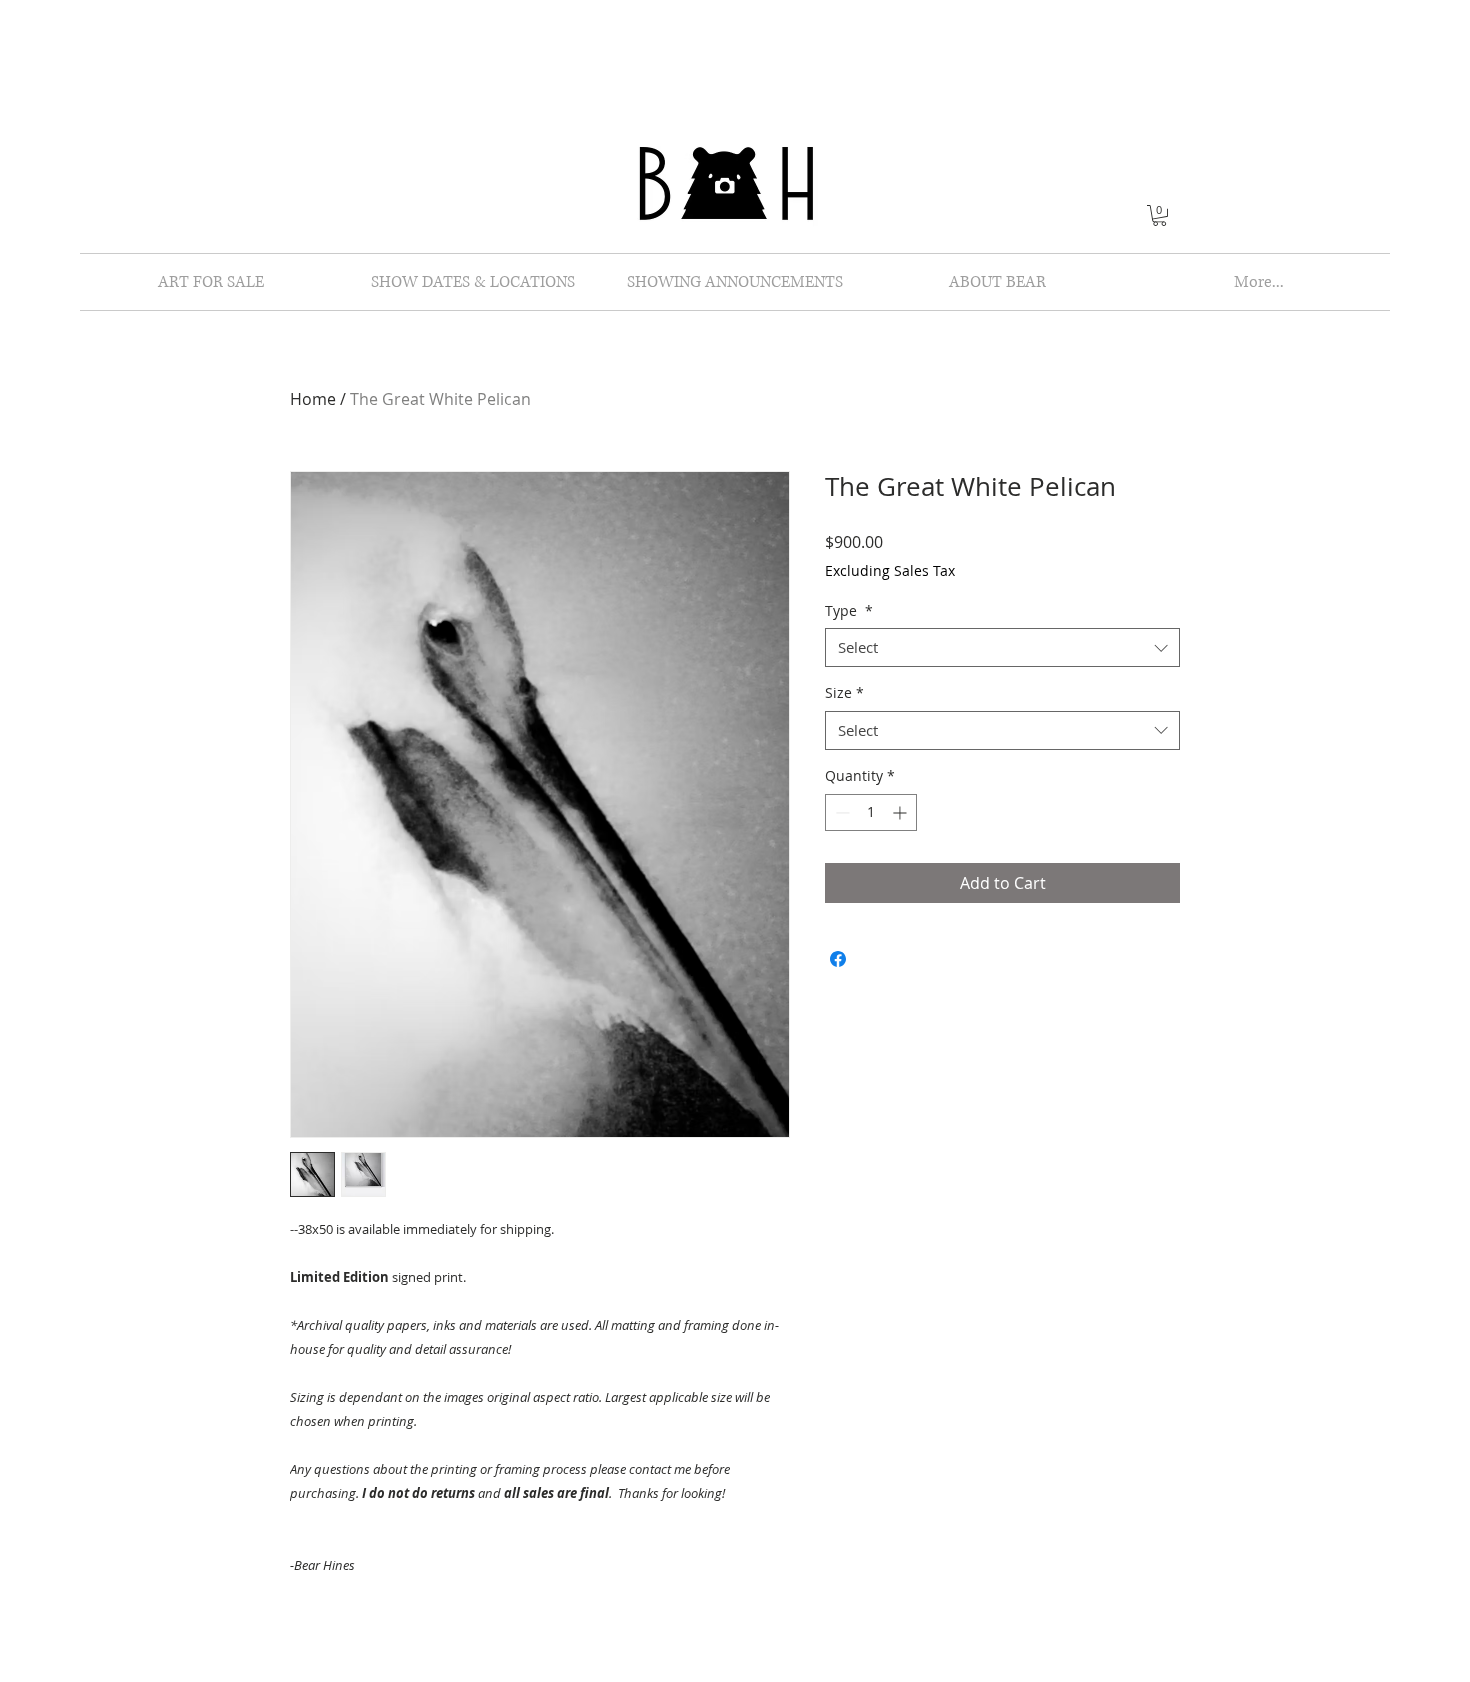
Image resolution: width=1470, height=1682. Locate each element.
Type (849, 610)
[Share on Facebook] (838, 959)
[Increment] (901, 812)
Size (844, 692)
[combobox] (1002, 647)
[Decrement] (840, 812)
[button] (1159, 215)
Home (313, 399)
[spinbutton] (871, 812)
